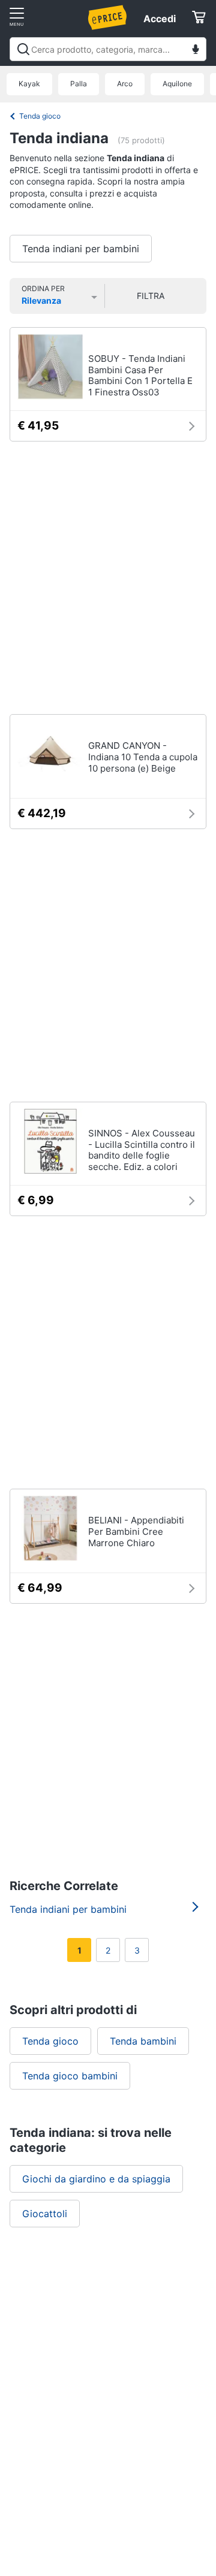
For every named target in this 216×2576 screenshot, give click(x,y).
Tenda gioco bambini (70, 2076)
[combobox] (108, 49)
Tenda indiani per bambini (81, 249)
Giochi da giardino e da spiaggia (96, 2179)
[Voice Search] (196, 51)
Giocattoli (45, 2214)
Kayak (29, 84)
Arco (125, 84)
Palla (79, 84)
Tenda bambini (143, 2041)
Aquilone (177, 84)
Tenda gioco (40, 116)
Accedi (160, 19)
